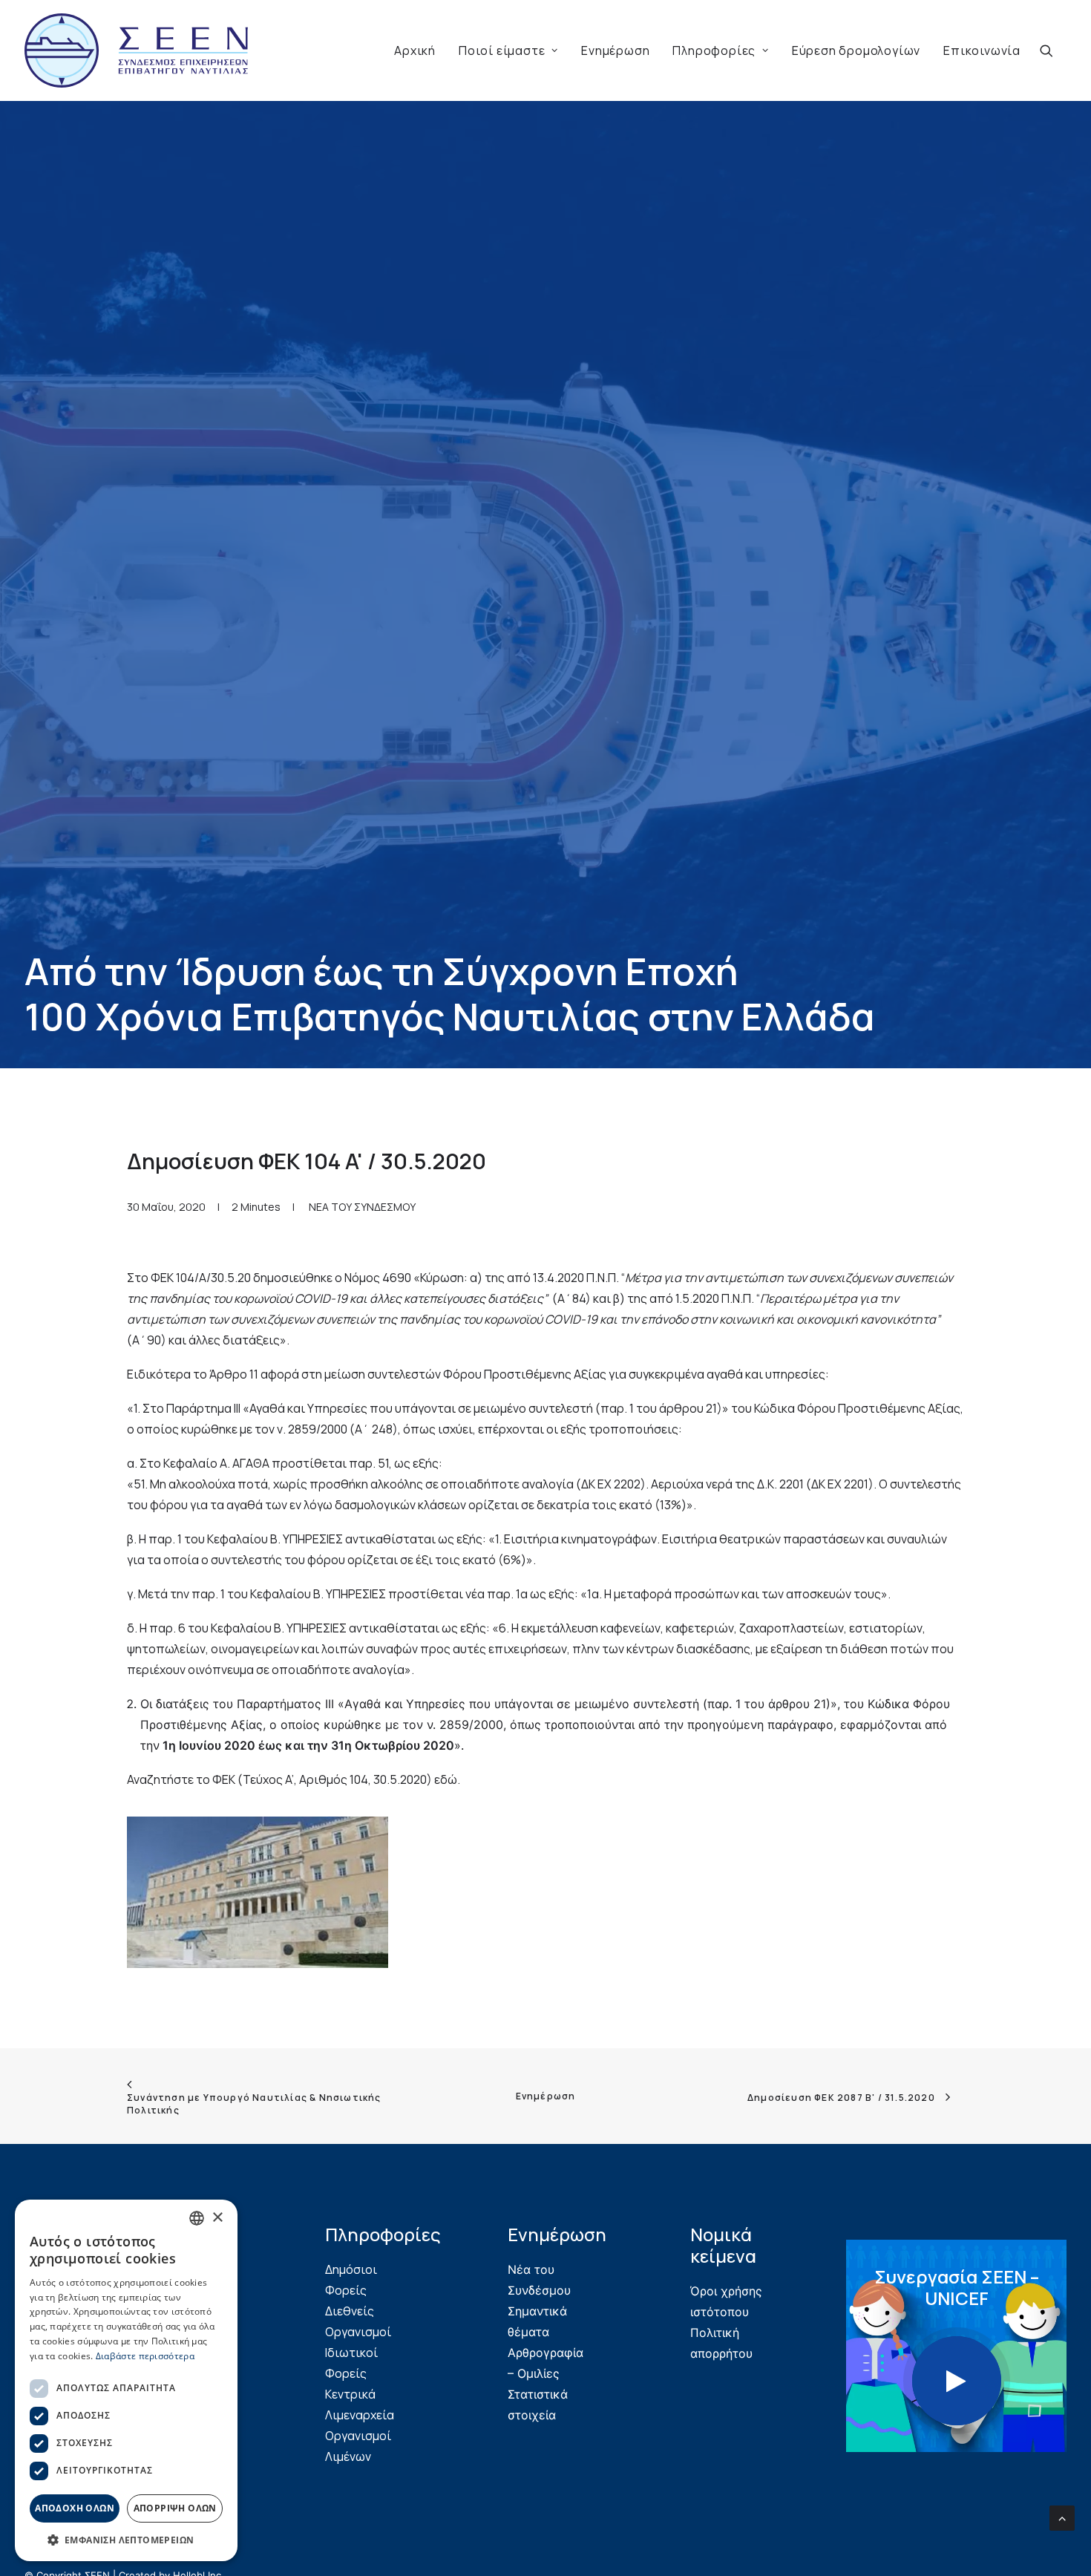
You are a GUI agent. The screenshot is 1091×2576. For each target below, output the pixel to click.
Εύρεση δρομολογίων (856, 50)
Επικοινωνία (982, 50)
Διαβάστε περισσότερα (145, 2356)
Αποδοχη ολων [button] (75, 2508)
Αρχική (415, 50)
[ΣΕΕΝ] (136, 50)
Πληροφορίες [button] (714, 50)
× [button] (217, 2218)
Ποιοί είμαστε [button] (502, 50)
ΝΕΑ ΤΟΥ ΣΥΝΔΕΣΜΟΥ (362, 1554)
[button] (1053, 50)
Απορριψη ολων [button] (175, 2508)
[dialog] (126, 2380)
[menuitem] (415, 50)
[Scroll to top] (1062, 2517)
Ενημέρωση (615, 50)
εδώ (446, 2127)
